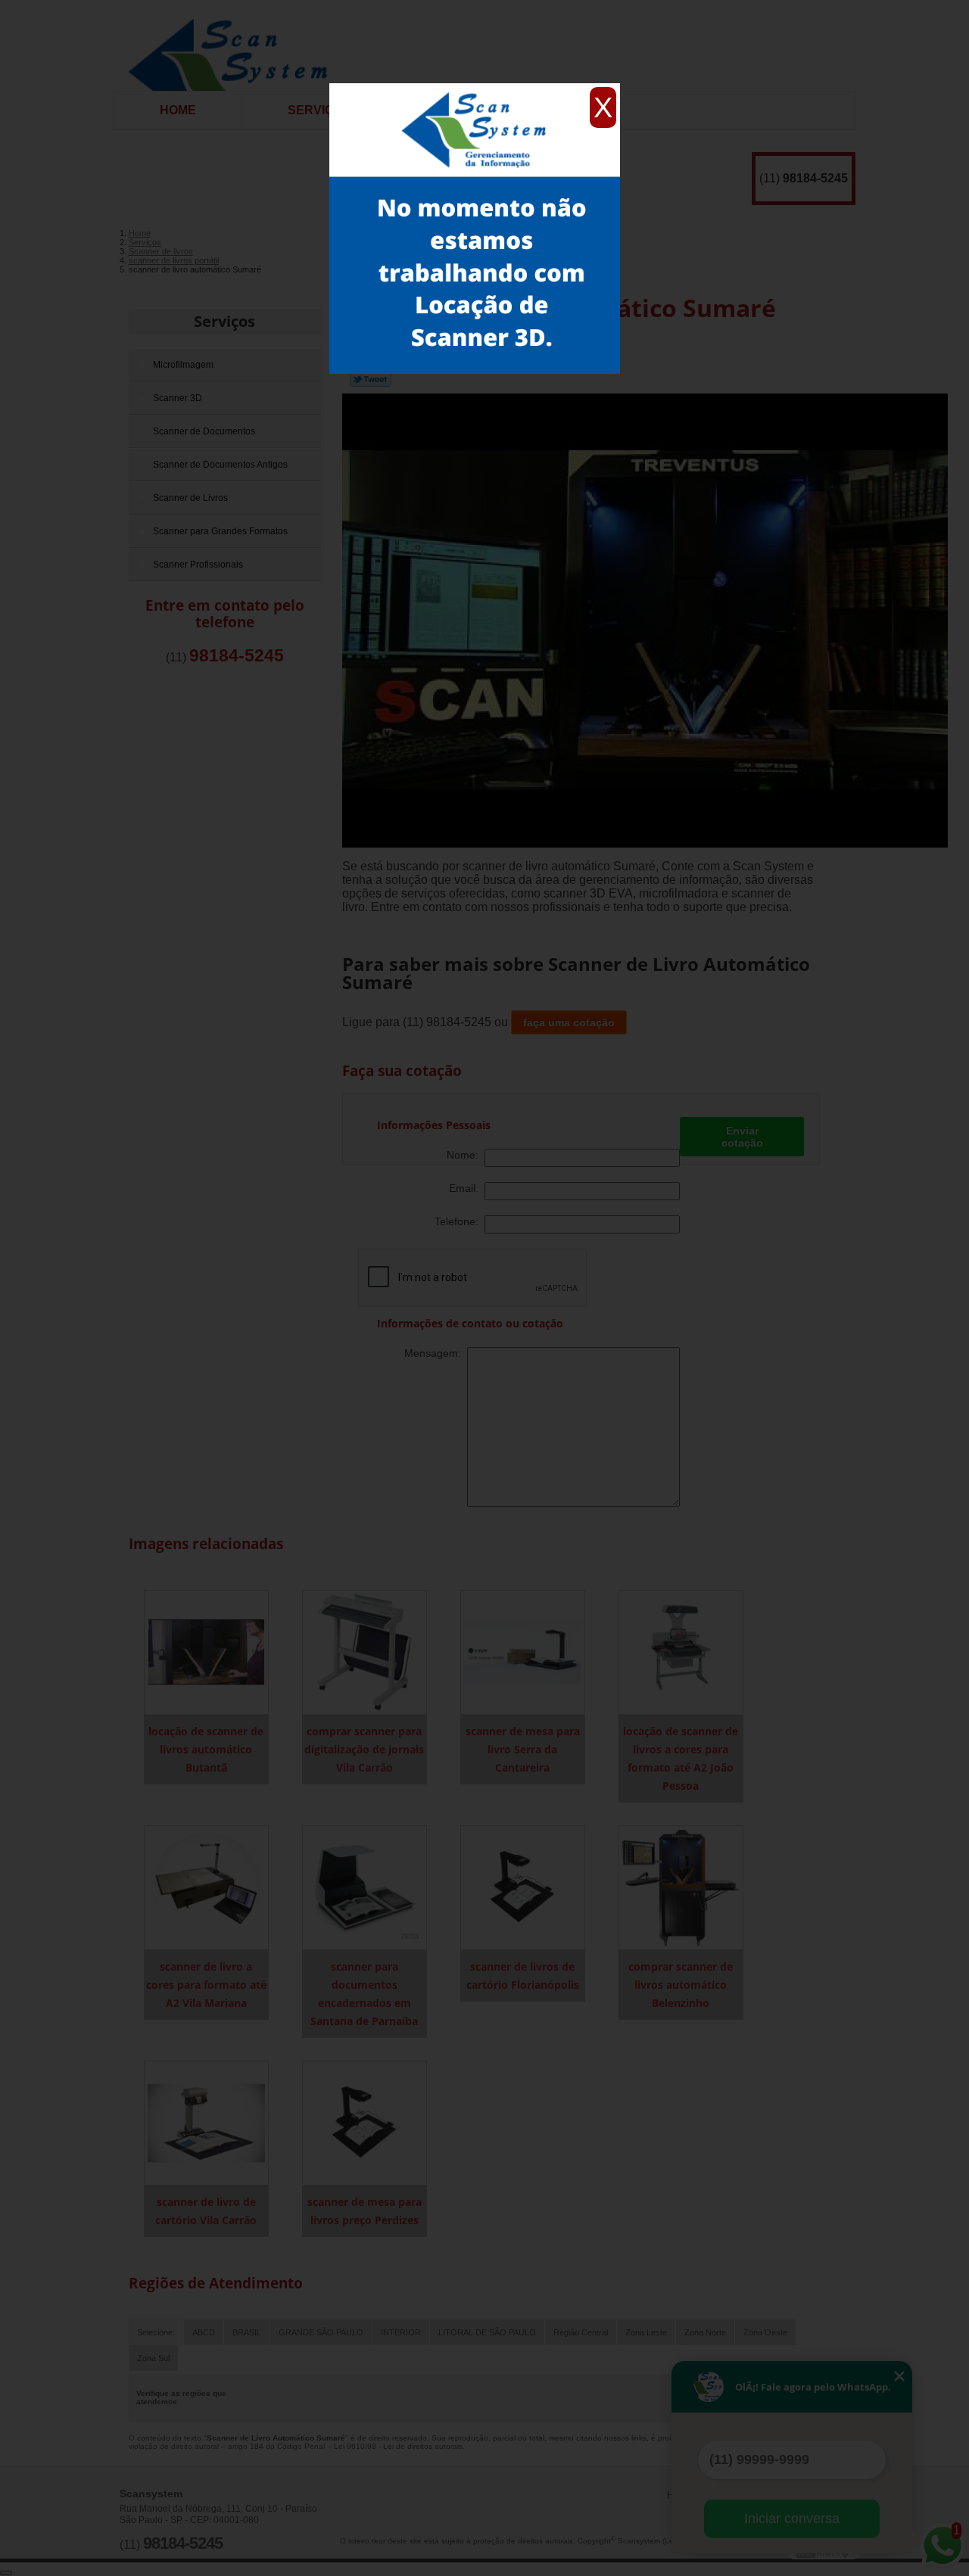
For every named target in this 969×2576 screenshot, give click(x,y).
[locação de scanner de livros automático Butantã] (206, 1652)
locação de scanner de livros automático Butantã (206, 1749)
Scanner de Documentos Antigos (220, 465)
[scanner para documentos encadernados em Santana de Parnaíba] (365, 1887)
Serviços (319, 110)
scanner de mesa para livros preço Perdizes (365, 2211)
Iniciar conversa (792, 2518)
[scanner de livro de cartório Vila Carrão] (206, 2122)
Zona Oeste (765, 2332)
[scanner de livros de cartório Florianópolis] (523, 1887)
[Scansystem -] (234, 45)
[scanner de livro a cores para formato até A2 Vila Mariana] (206, 1887)
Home (178, 110)
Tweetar (371, 379)
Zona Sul (153, 2358)
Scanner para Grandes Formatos (220, 531)
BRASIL (247, 2332)
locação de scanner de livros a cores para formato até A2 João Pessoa (681, 1758)
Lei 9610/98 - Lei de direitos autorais (398, 2446)
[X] (475, 87)
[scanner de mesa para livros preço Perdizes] (365, 2122)
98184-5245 (815, 178)
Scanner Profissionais (198, 565)
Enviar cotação (742, 1137)
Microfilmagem (183, 365)
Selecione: (156, 2332)
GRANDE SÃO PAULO (321, 2332)
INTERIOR (401, 2332)
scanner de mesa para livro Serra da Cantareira (523, 1749)
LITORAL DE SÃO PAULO (487, 2332)
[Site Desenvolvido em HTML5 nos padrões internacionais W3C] (824, 2553)
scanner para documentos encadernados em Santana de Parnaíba (364, 1994)
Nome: (466, 1155)
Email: (467, 1188)
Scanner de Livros (190, 498)
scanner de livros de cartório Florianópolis (523, 1976)
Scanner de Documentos (204, 431)
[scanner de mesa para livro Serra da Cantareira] (523, 1652)
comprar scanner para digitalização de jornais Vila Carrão (364, 1749)
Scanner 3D (178, 398)
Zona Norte (705, 2332)
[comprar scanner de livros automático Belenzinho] (681, 1887)
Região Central (581, 2332)
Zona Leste (646, 2332)
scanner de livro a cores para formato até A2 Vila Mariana (206, 1985)
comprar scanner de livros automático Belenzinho (681, 1985)
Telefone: (460, 1221)
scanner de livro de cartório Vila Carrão (206, 2211)
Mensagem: (436, 1353)
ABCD (204, 2332)
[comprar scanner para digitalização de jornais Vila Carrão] (365, 1652)
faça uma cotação (569, 1022)
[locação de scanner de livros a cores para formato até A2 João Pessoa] (681, 1652)
